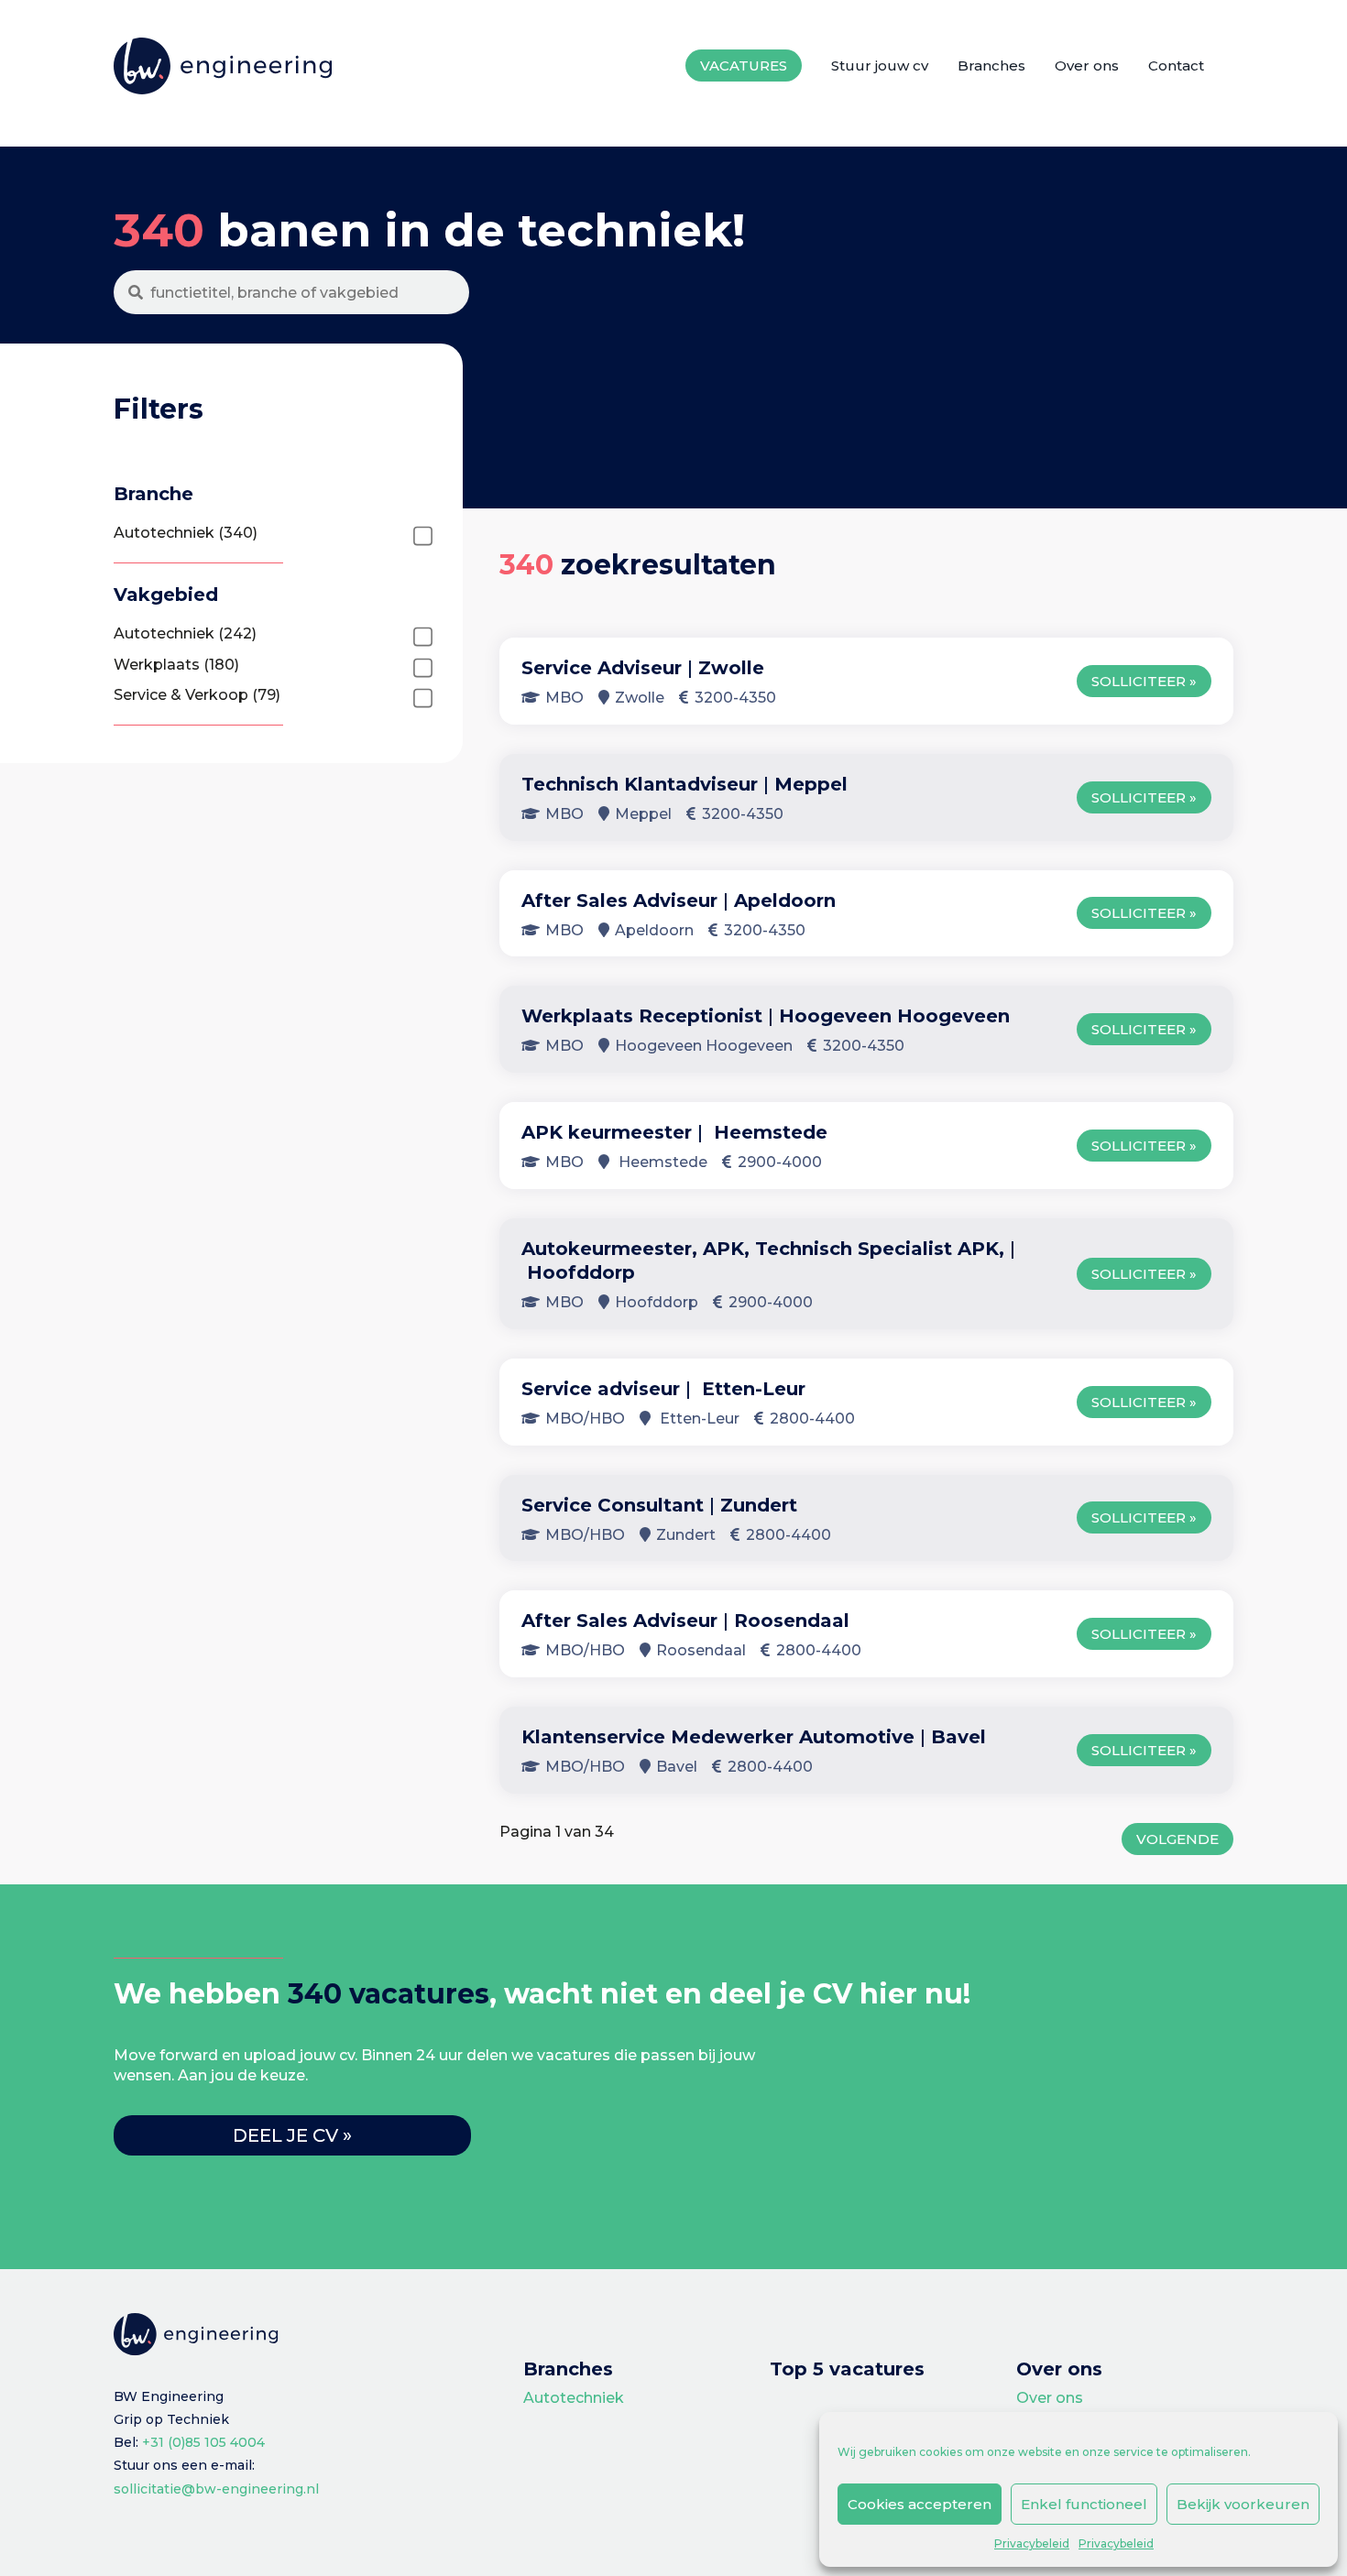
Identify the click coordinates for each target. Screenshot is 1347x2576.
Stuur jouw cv (880, 65)
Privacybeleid (1032, 2543)
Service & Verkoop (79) (197, 695)
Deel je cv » (292, 2135)
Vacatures (744, 65)
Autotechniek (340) (186, 533)
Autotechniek (574, 2398)
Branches (991, 65)
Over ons (1087, 65)
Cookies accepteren (920, 2504)
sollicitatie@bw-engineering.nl (216, 2489)
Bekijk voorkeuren (1243, 2504)
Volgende (1177, 1839)
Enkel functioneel (1084, 2504)
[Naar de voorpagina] (223, 66)
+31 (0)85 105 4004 (203, 2442)
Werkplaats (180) (176, 665)
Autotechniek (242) (185, 633)
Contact (1176, 65)
